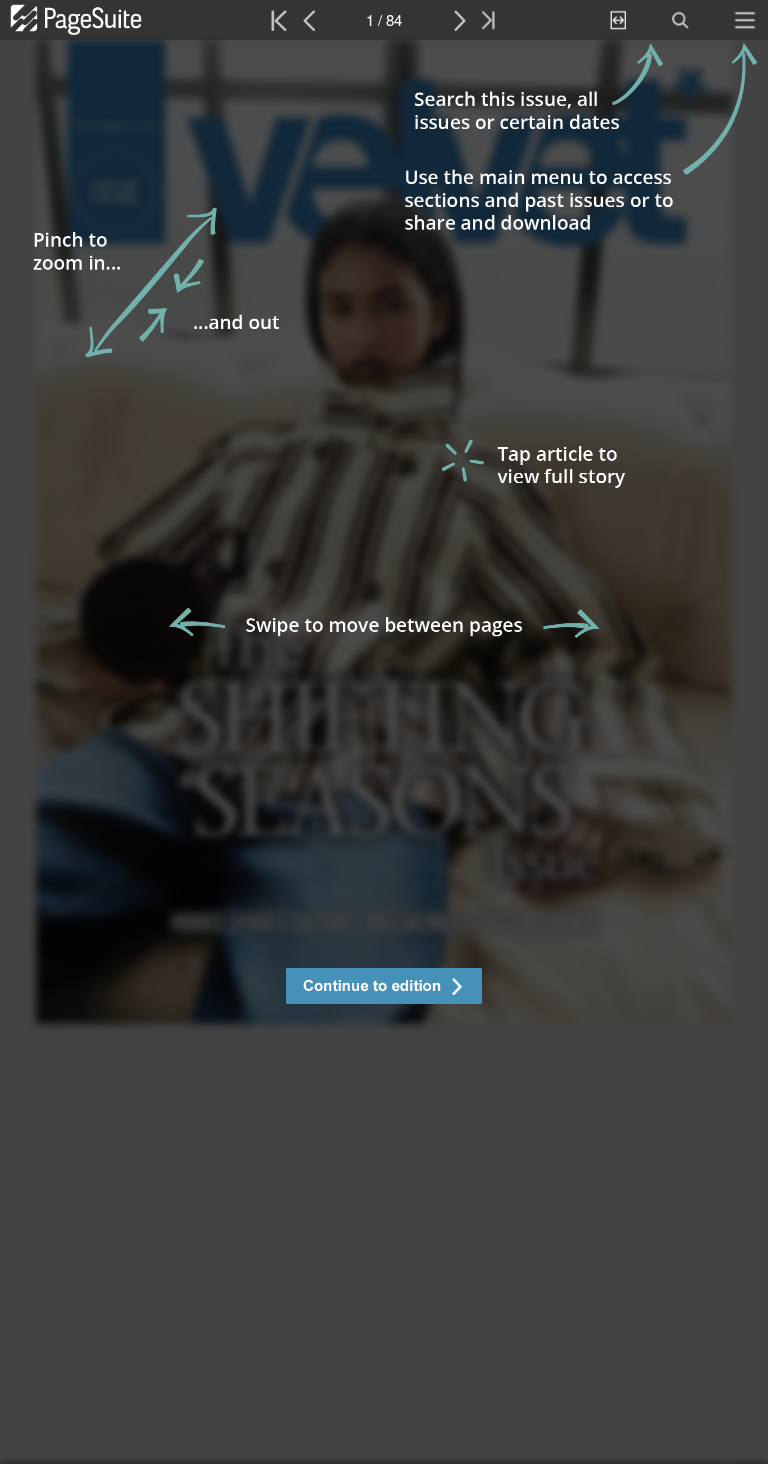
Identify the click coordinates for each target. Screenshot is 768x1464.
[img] (384, 752)
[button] (384, 988)
